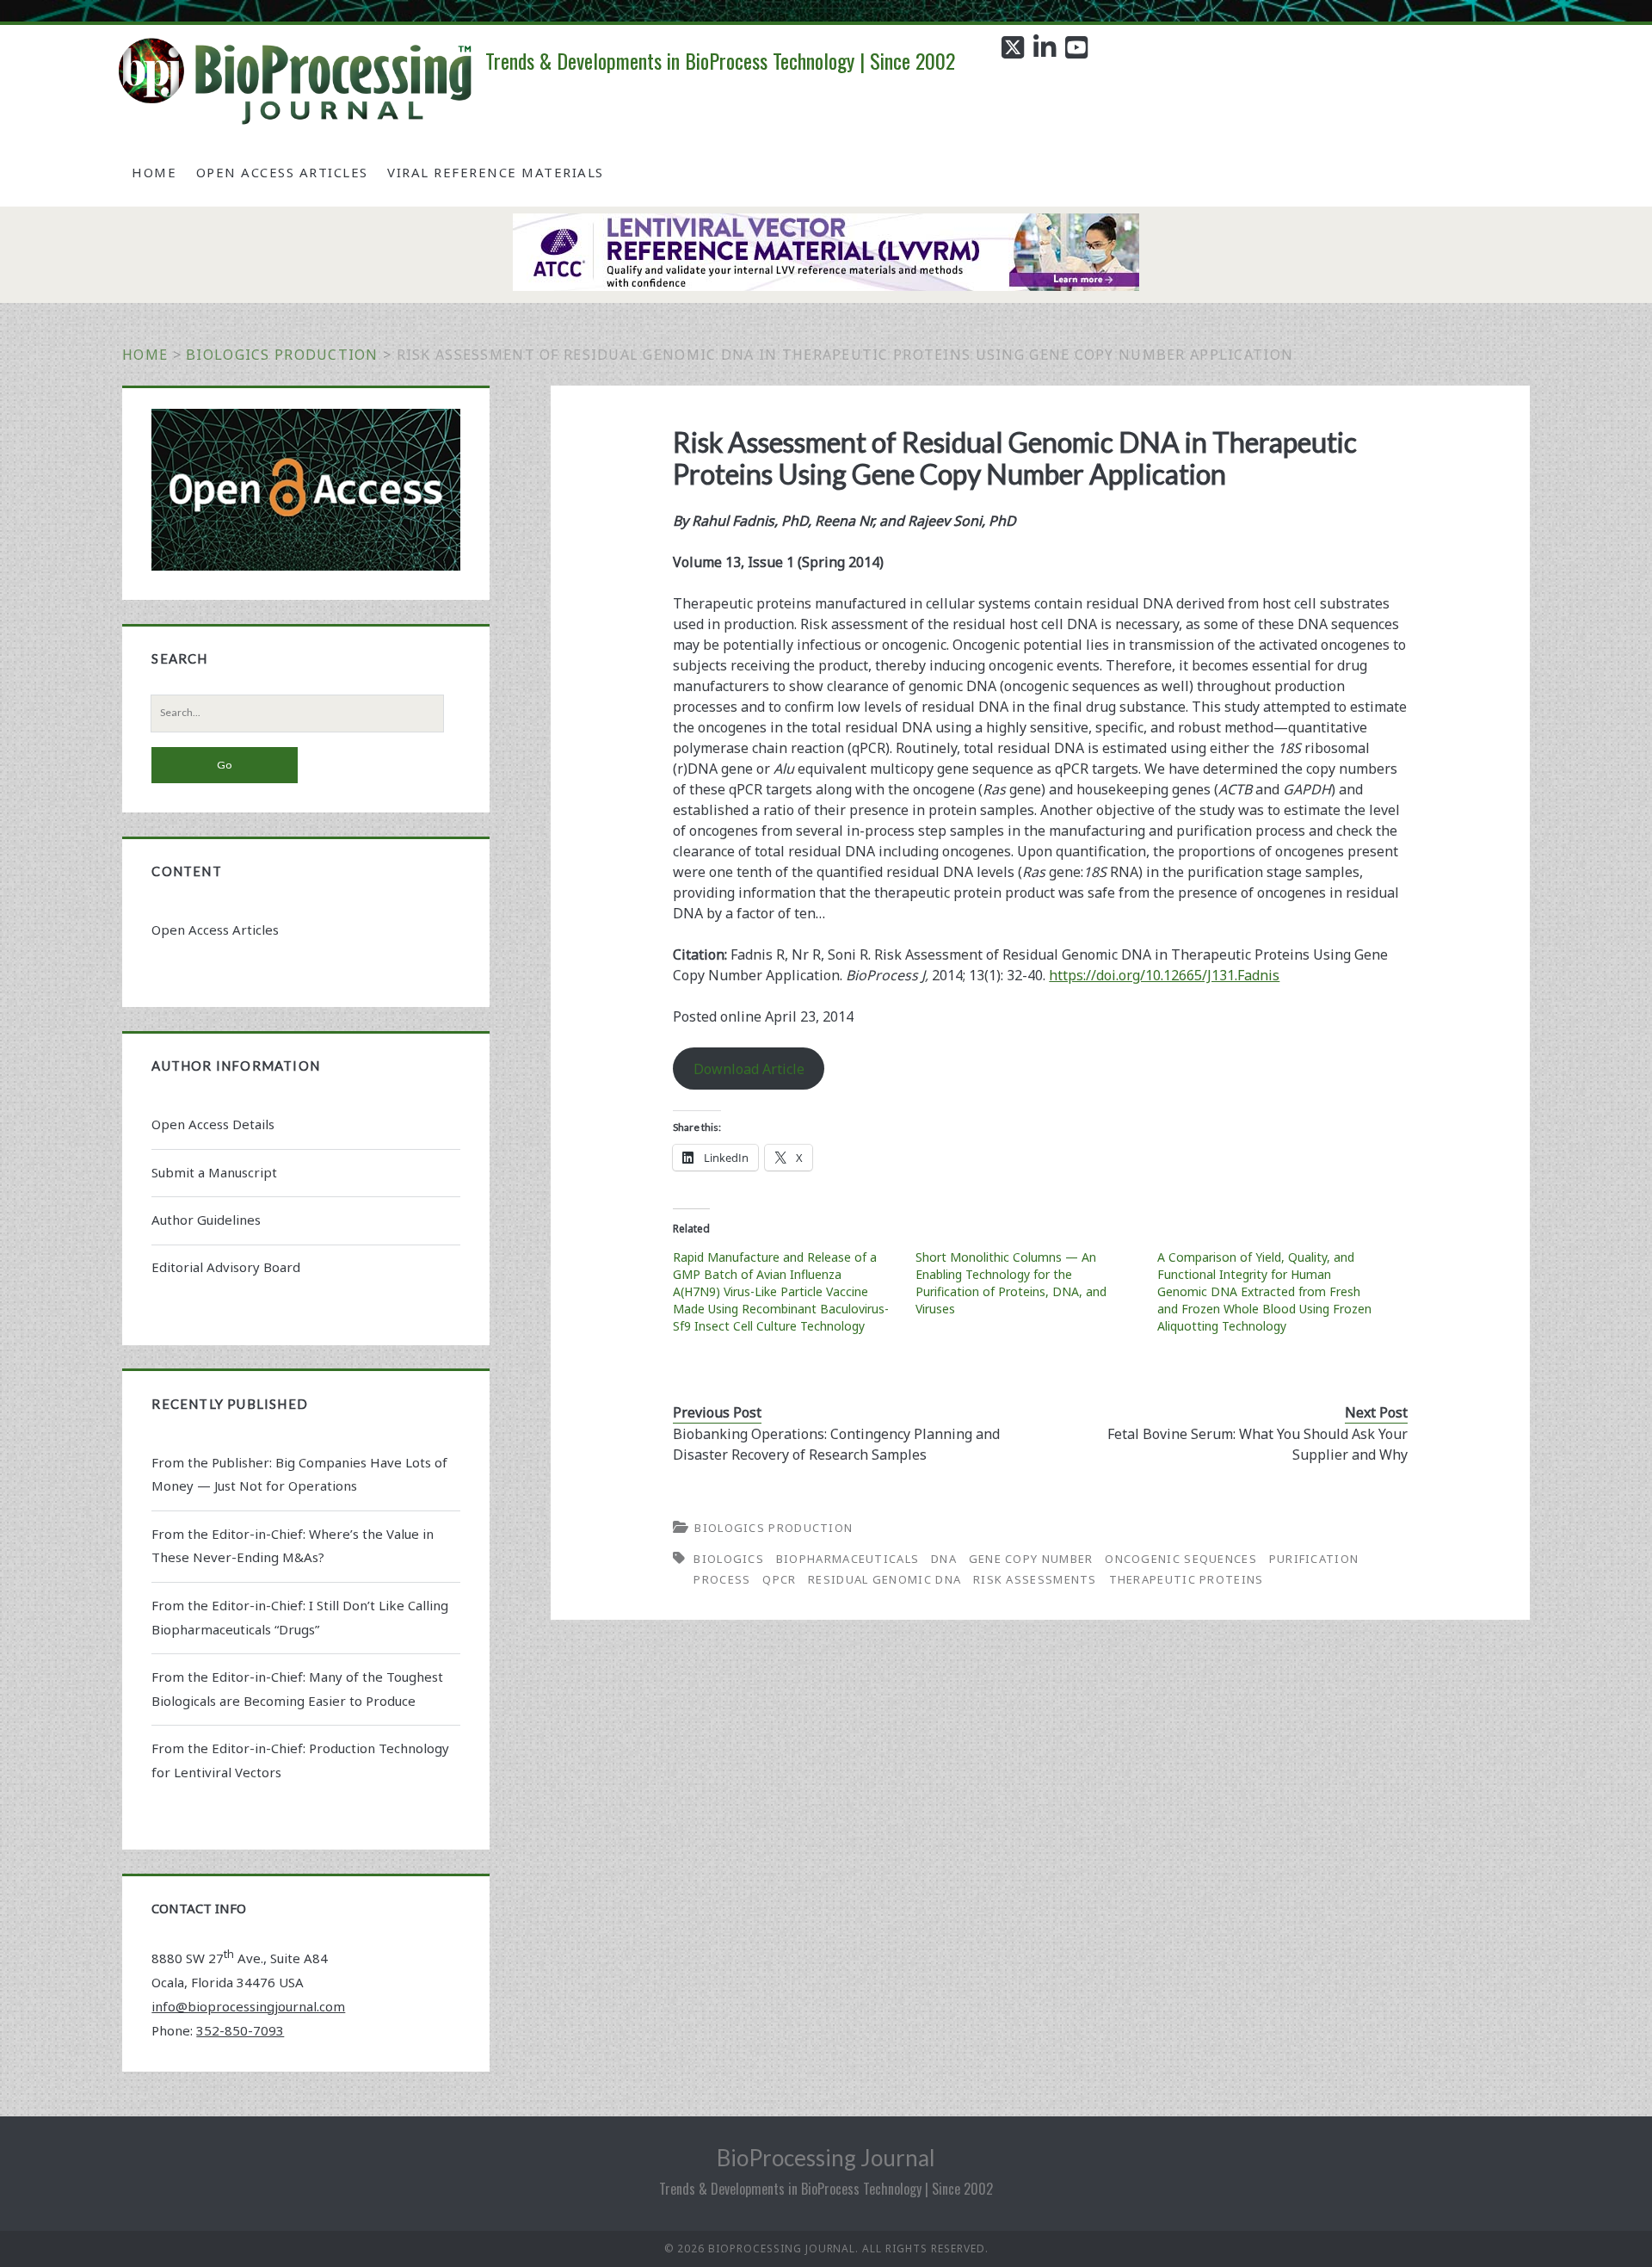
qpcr (779, 1579)
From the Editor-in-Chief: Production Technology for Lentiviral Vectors (300, 1760)
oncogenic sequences (1181, 1559)
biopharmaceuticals (848, 1559)
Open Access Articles (282, 172)
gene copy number (1031, 1559)
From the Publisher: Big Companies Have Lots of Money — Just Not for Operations (299, 1474)
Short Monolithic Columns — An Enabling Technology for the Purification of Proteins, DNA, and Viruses (1011, 1283)
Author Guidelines (206, 1220)
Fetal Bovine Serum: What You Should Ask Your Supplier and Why (1257, 1444)
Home (154, 172)
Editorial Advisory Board (226, 1267)
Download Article (749, 1069)
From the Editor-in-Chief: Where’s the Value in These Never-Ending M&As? (293, 1546)
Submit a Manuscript (214, 1172)
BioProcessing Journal (826, 2158)
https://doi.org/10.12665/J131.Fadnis (1164, 975)
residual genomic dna (885, 1579)
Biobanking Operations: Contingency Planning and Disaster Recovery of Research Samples (836, 1444)
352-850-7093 (240, 2030)
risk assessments (1035, 1579)
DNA (944, 1559)
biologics (729, 1559)
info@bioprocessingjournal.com (248, 2006)
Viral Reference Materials (496, 172)
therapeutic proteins (1187, 1579)
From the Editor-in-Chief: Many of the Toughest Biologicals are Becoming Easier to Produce (297, 1689)
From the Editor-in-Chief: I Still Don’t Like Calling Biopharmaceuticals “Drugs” (300, 1617)
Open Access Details (213, 1124)
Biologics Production (282, 355)
